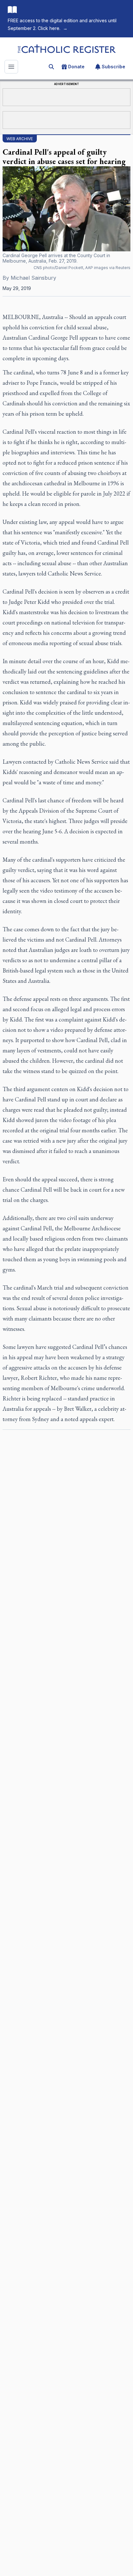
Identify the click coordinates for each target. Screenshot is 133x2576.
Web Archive (20, 139)
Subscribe (113, 67)
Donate (76, 67)
